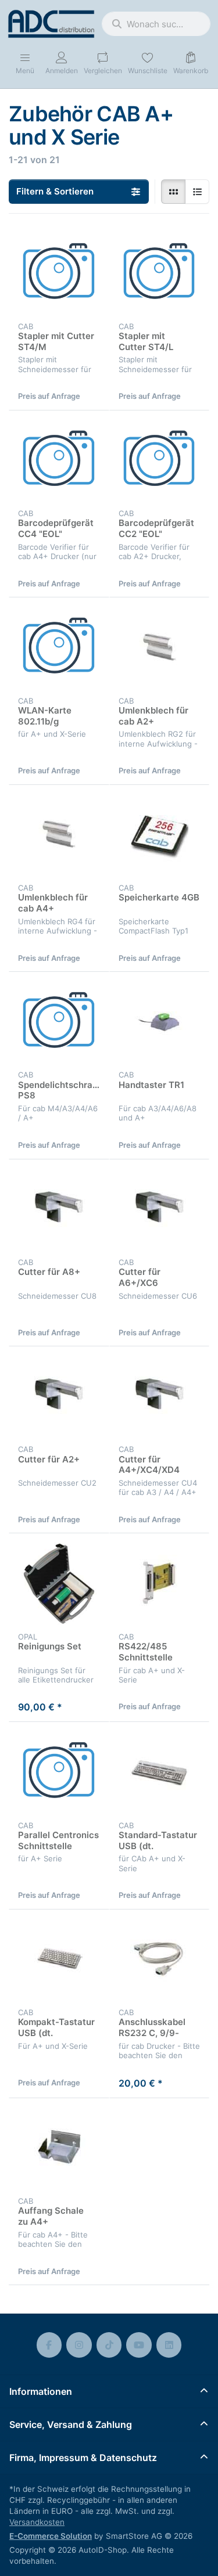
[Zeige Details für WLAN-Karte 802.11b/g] (59, 648)
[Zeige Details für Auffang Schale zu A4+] (59, 2148)
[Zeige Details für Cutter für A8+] (59, 1210)
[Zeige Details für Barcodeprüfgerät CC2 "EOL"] (160, 461)
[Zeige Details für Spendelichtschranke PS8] (59, 1022)
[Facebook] (49, 2345)
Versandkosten (37, 2522)
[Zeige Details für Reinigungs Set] (59, 1584)
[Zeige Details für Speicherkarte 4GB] (160, 835)
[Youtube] (139, 2345)
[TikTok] (109, 2345)
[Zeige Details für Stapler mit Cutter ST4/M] (59, 273)
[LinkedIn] (169, 2345)
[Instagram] (79, 2345)
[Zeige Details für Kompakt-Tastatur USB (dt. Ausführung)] (59, 1960)
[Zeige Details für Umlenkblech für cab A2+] (160, 648)
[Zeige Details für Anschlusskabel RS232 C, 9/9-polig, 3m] (160, 1960)
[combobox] (156, 24)
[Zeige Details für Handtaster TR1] (160, 1022)
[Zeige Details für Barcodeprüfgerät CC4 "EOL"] (59, 461)
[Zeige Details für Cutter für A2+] (59, 1397)
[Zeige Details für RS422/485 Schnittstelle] (160, 1584)
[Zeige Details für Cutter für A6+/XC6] (160, 1210)
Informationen (41, 2391)
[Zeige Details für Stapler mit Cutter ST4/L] (160, 273)
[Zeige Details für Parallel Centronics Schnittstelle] (59, 1772)
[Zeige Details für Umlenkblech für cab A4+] (59, 835)
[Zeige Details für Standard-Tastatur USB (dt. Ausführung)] (160, 1772)
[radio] (173, 192)
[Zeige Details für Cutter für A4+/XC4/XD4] (160, 1397)
